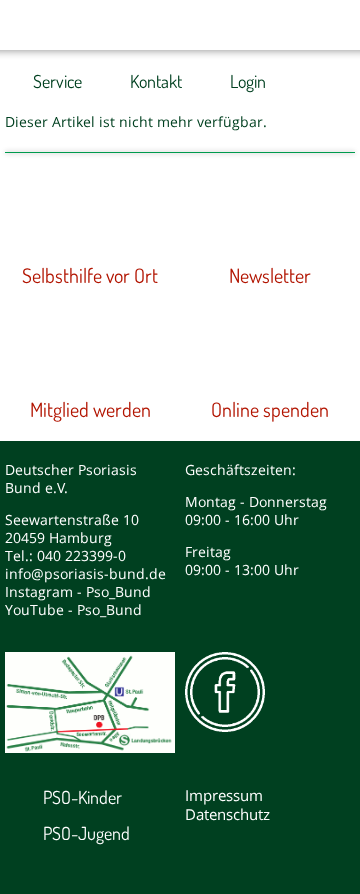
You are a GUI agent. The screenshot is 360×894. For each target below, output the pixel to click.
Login (248, 81)
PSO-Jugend (86, 833)
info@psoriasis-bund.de (85, 573)
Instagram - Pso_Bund (78, 591)
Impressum (224, 795)
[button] (290, 25)
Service (57, 81)
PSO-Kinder (82, 797)
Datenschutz (227, 814)
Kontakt (156, 81)
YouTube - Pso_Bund (73, 609)
